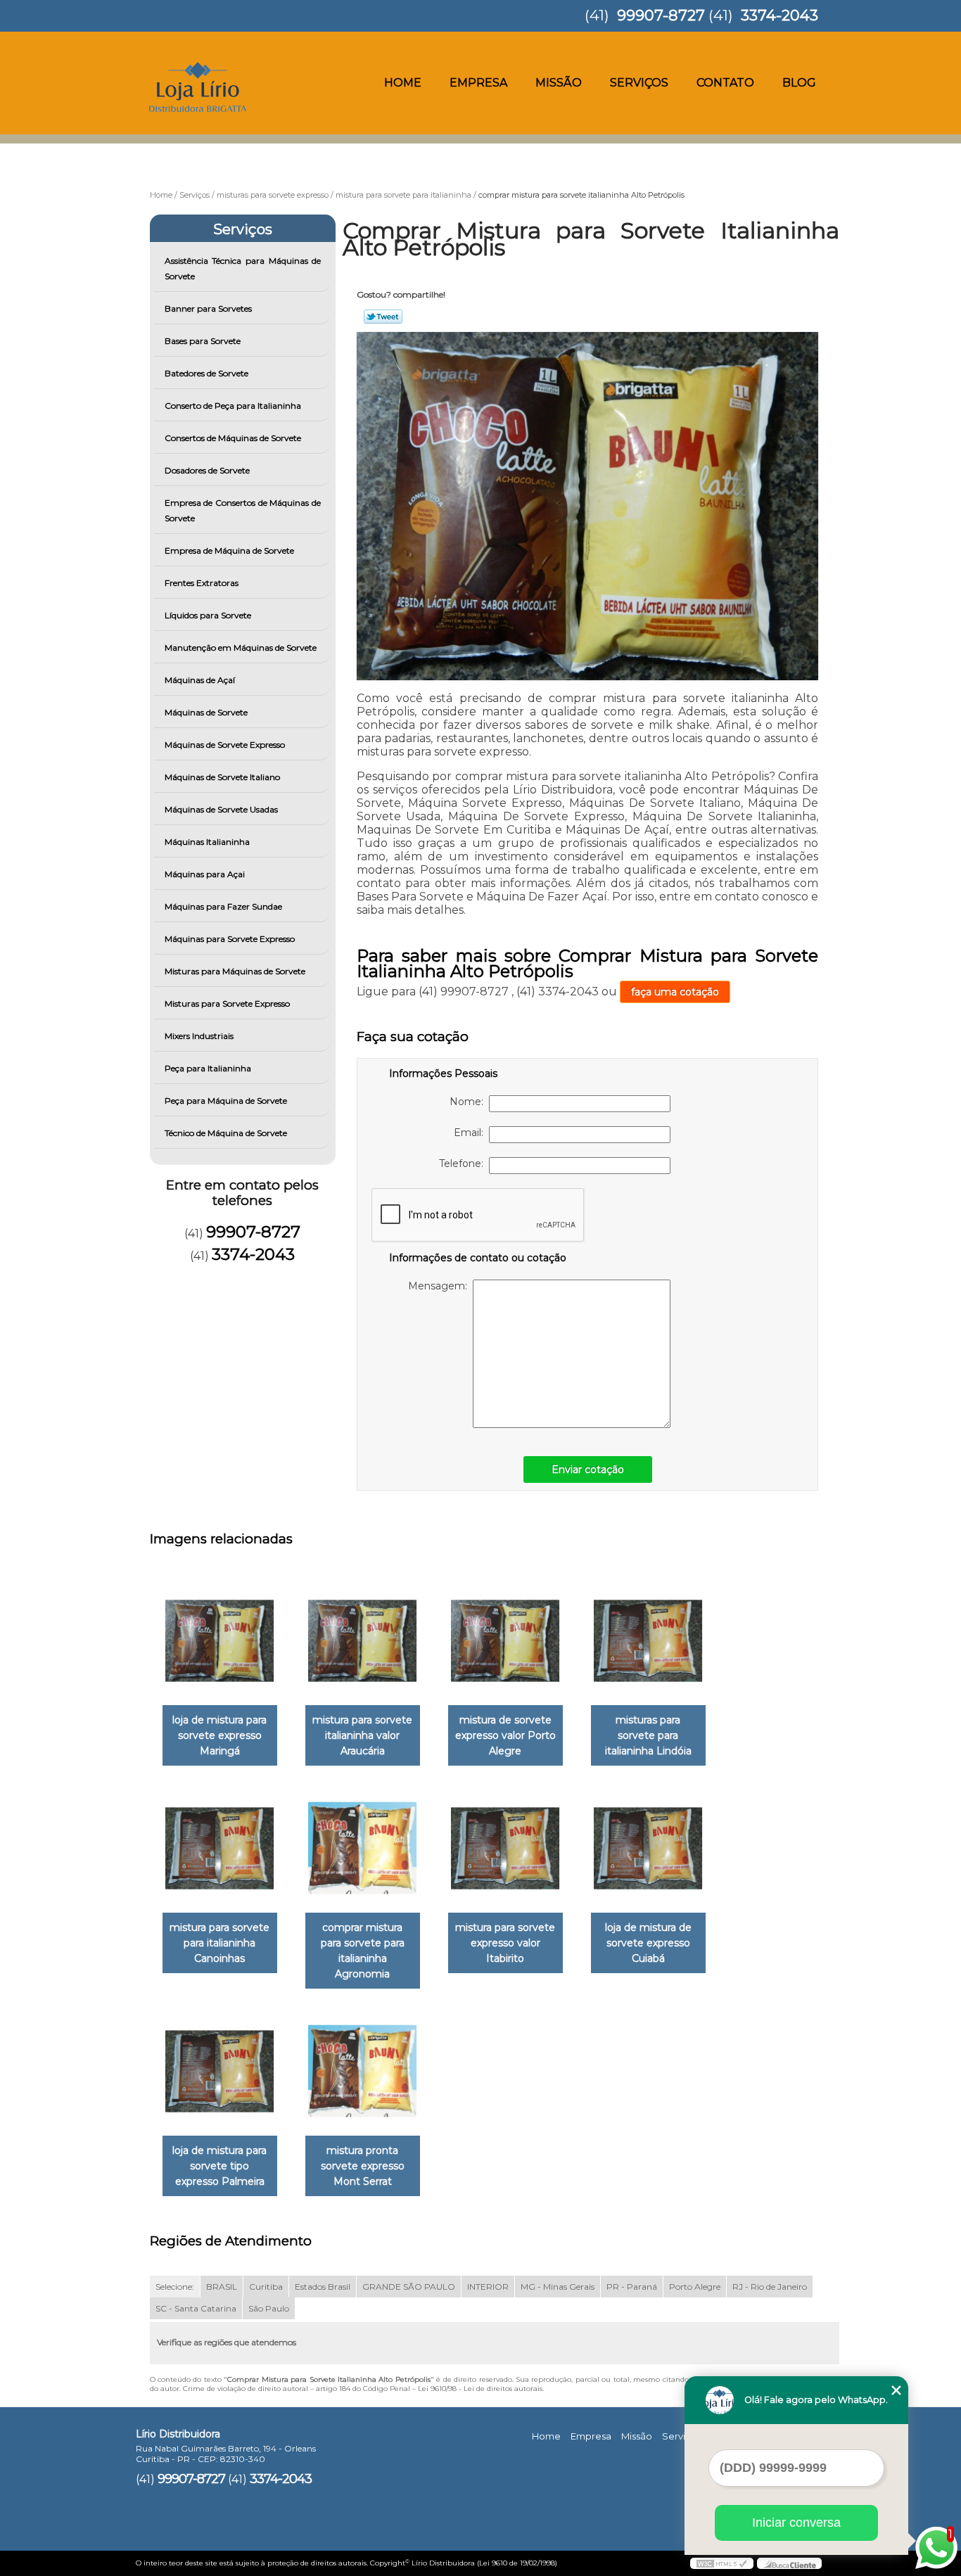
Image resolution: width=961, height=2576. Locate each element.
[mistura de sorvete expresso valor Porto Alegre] (505, 1641)
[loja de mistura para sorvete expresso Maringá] (220, 1641)
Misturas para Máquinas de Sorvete (235, 971)
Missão (559, 83)
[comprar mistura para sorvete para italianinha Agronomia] (363, 1848)
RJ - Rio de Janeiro (770, 2287)
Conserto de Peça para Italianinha (233, 406)
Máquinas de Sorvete (206, 712)
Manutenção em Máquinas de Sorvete (241, 648)
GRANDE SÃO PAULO (409, 2287)
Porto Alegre (695, 2287)
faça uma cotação (675, 992)
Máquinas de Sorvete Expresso (225, 745)
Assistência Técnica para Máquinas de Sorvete (243, 268)
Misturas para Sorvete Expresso (227, 1003)
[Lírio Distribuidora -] (217, 60)
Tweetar (383, 317)
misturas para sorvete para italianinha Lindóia (648, 1735)
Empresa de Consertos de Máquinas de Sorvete (243, 510)
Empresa (478, 83)
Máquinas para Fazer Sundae (223, 906)
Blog (799, 83)
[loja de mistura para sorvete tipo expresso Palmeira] (220, 2071)
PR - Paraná (632, 2287)
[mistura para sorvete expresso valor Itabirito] (505, 1848)
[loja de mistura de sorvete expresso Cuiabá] (648, 1848)
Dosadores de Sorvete (207, 470)
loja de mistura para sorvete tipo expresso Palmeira (219, 2166)
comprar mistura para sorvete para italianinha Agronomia (363, 1951)
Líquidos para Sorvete (208, 615)
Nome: (469, 1102)
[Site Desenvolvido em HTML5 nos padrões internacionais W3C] (722, 2563)
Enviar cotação (588, 1469)
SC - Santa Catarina (196, 2308)
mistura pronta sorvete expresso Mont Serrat (363, 2166)
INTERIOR (488, 2287)
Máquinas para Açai (205, 874)
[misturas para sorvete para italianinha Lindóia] (648, 1641)
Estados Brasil (323, 2287)
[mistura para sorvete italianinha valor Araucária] (363, 1641)
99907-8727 (661, 15)
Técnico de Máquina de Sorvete (226, 1133)
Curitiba (266, 2287)
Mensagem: (440, 1286)
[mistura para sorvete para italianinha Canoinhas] (220, 1848)
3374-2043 (779, 15)
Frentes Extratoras (202, 583)
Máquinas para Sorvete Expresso (230, 939)
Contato (725, 83)
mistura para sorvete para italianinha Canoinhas (219, 1943)
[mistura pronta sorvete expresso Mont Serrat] (363, 2071)
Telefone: (464, 1163)
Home (403, 83)
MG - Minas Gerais (558, 2287)
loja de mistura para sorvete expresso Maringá (219, 1735)
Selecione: (175, 2287)
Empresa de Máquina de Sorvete (229, 550)
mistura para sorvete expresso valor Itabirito (505, 1943)
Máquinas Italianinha (207, 842)
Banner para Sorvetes (208, 308)
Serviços (639, 83)
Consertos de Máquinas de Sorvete (233, 438)
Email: (471, 1133)
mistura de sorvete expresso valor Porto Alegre (505, 1735)
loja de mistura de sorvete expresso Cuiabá (648, 1943)
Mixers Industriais (199, 1036)
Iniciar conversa (796, 2523)
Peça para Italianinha (208, 1068)
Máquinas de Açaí (200, 680)
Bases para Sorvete (203, 341)
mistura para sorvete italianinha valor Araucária (362, 1735)
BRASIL (222, 2287)
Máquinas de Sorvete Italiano (222, 777)
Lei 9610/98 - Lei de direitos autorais (480, 2389)
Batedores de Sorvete (206, 373)
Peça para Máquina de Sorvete (226, 1101)
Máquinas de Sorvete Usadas (221, 809)
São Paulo (269, 2308)
